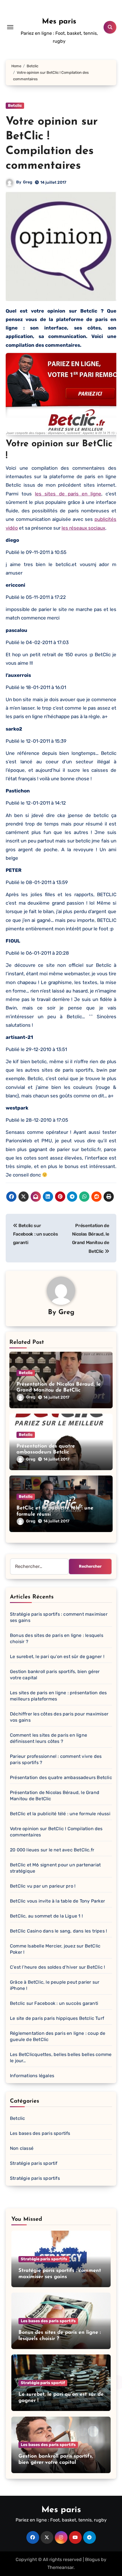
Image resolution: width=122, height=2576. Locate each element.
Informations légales (32, 2076)
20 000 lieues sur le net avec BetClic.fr (52, 1850)
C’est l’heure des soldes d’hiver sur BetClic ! (57, 1967)
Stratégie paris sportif (34, 2163)
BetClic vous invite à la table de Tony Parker (57, 1901)
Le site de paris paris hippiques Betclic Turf (57, 2018)
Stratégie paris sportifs (35, 2178)
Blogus (92, 2559)
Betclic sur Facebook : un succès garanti (54, 2003)
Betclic (15, 106)
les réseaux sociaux (83, 528)
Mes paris (59, 22)
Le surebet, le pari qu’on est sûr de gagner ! (57, 1657)
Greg (28, 182)
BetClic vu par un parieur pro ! (43, 1886)
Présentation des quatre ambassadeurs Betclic (61, 1777)
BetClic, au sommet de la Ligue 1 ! (46, 1916)
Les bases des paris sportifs (40, 2133)
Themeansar (60, 2567)
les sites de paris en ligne (68, 494)
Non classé (22, 2148)
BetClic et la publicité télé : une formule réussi (60, 1814)
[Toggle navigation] (10, 27)
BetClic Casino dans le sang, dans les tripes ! (58, 1931)
